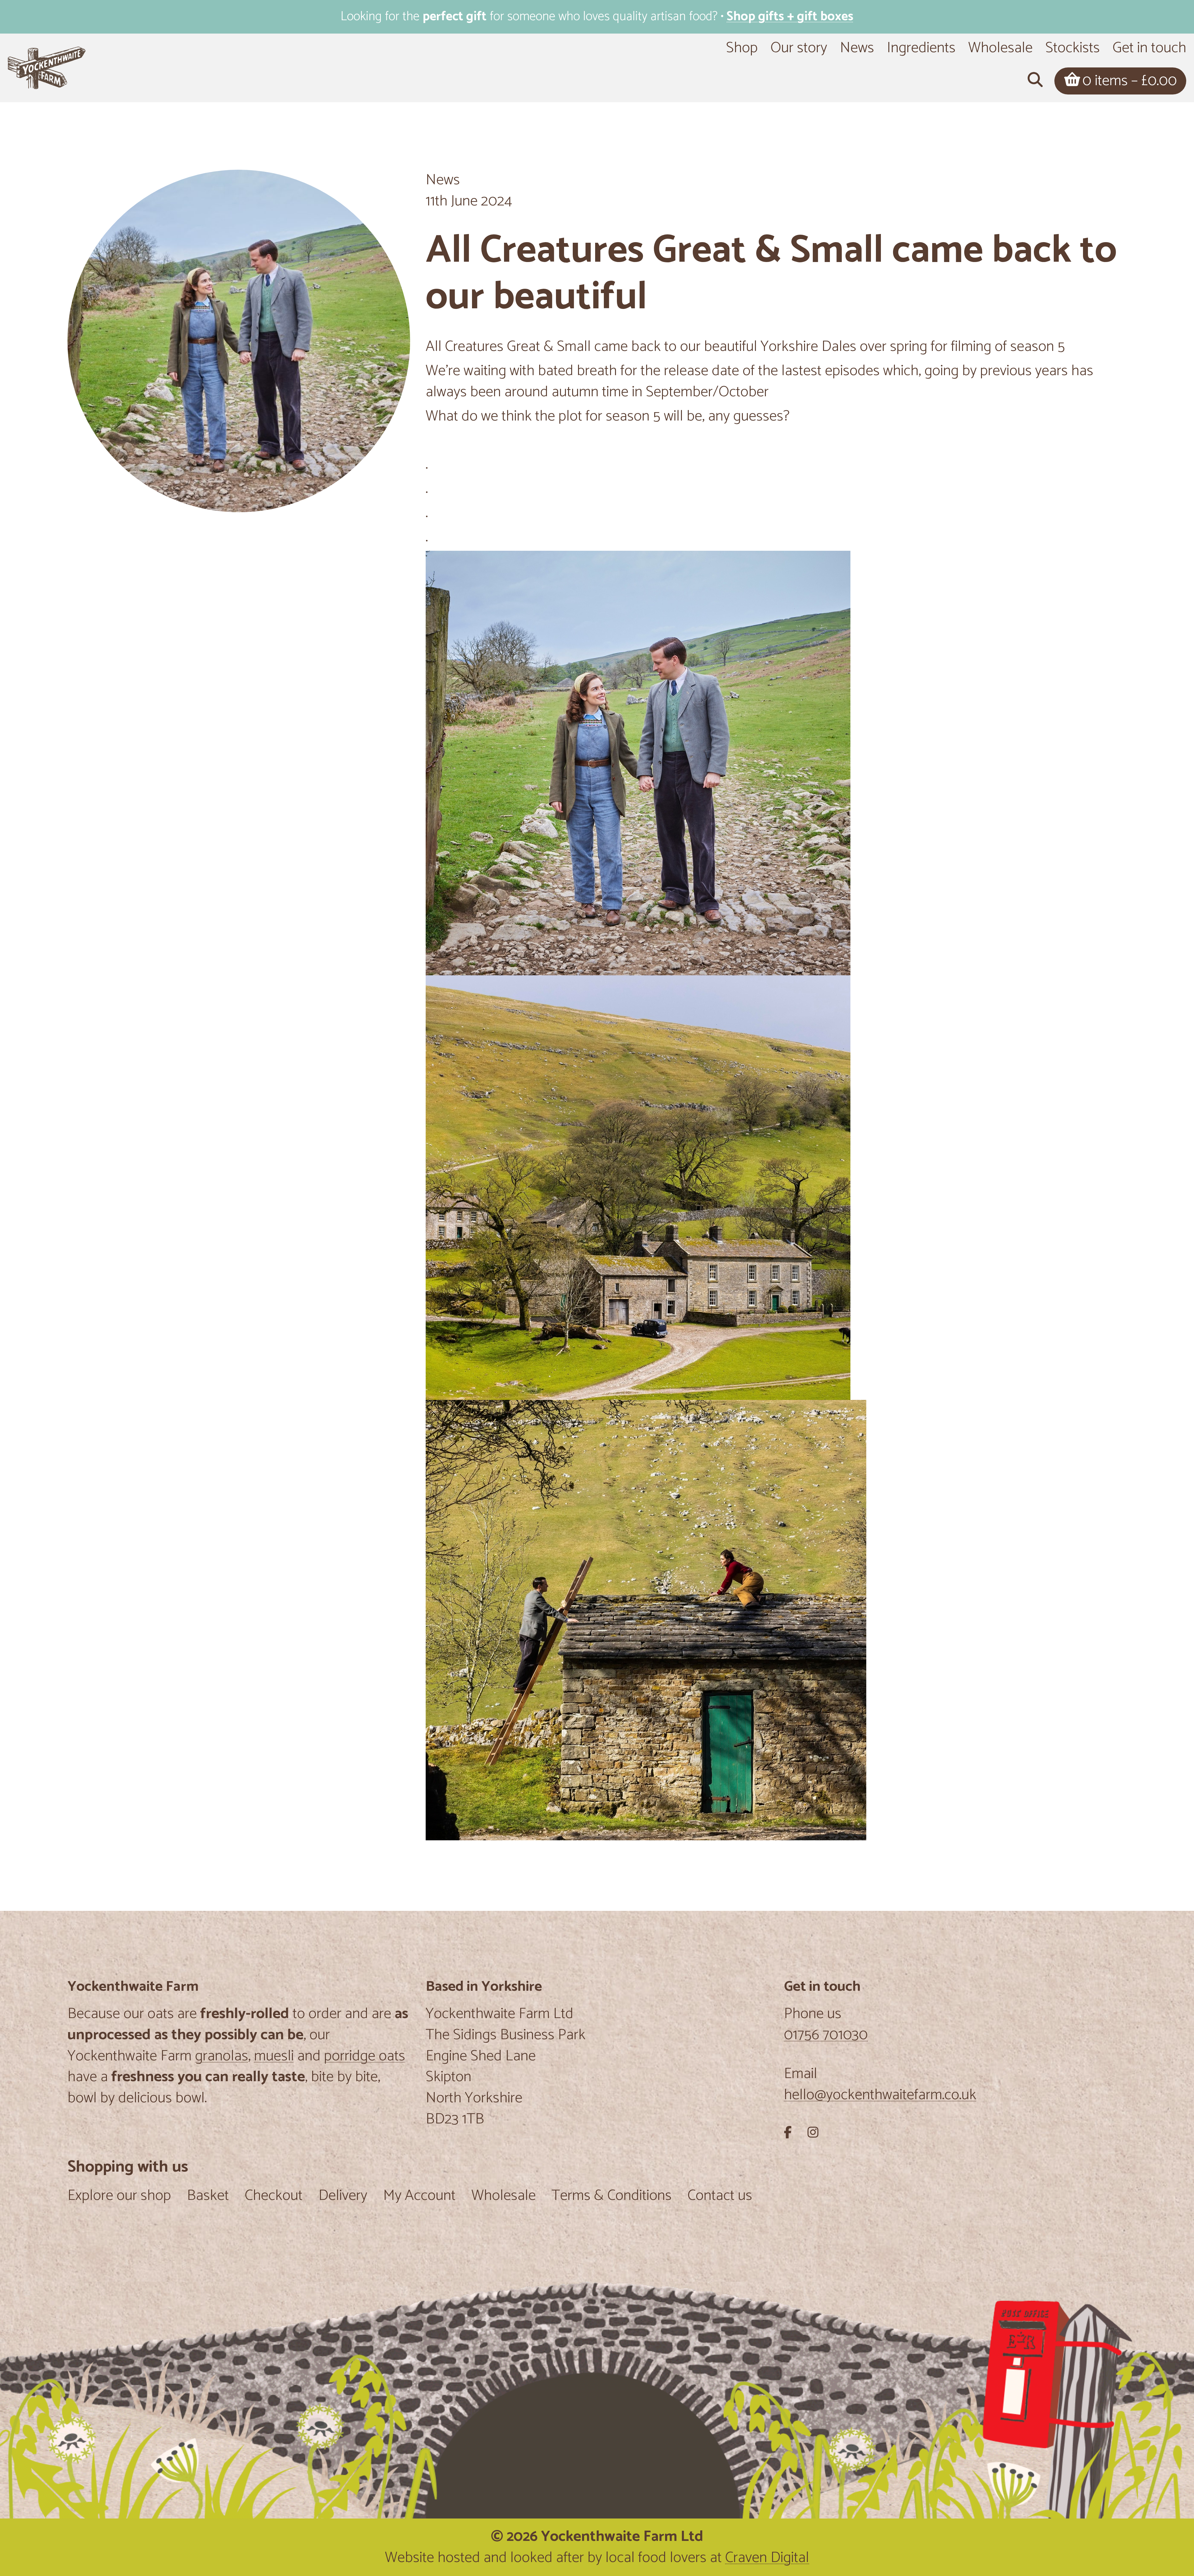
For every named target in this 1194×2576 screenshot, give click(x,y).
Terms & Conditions (612, 2197)
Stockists (1073, 48)
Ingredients (921, 48)
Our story (799, 48)
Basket (208, 2197)
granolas (222, 2056)
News (857, 48)
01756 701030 (826, 2035)
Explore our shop (119, 2197)
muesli (274, 2056)
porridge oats (365, 2056)
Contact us (720, 2197)
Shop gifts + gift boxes (790, 17)
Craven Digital (767, 2558)
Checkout (274, 2197)
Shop (742, 48)
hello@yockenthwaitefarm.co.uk (880, 2095)
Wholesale (1000, 48)
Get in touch (1149, 48)
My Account (419, 2197)
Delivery (343, 2197)
